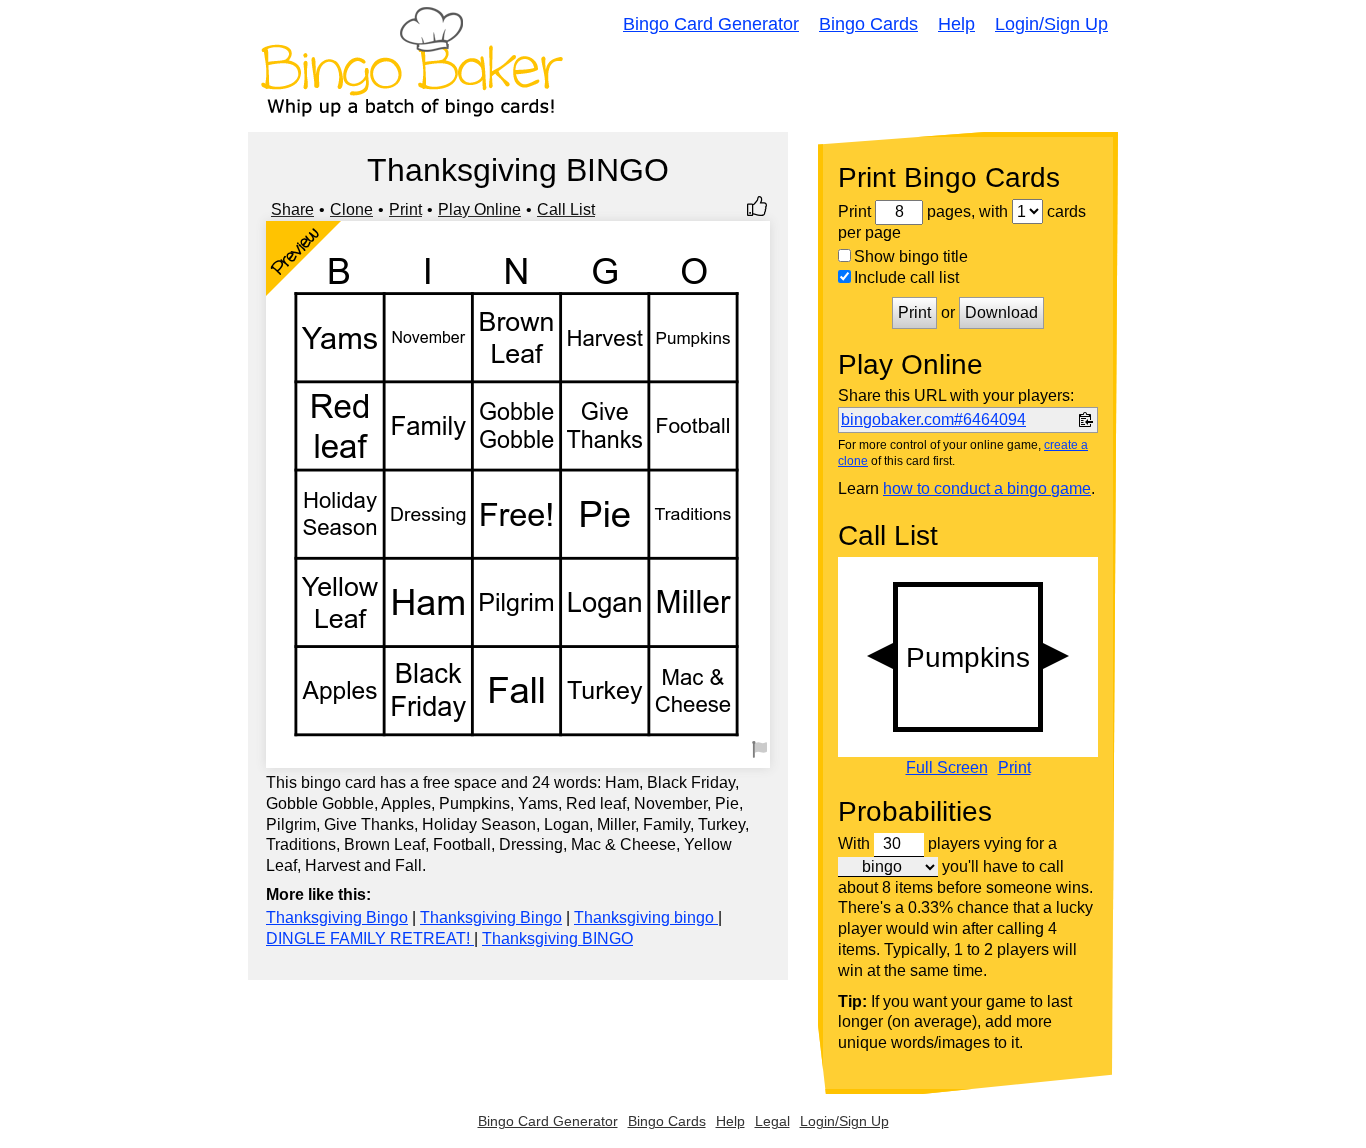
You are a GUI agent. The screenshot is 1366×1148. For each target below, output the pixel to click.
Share (292, 209)
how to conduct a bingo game (987, 488)
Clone (351, 209)
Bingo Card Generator (711, 24)
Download (1001, 312)
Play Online (479, 209)
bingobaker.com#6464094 (933, 419)
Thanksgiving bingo (646, 917)
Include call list (906, 277)
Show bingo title (911, 256)
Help (956, 24)
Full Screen (947, 768)
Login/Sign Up (1051, 24)
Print (405, 209)
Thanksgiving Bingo (337, 917)
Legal (772, 1121)
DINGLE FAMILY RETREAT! (370, 938)
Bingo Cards (868, 24)
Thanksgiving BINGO (557, 938)
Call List (566, 209)
